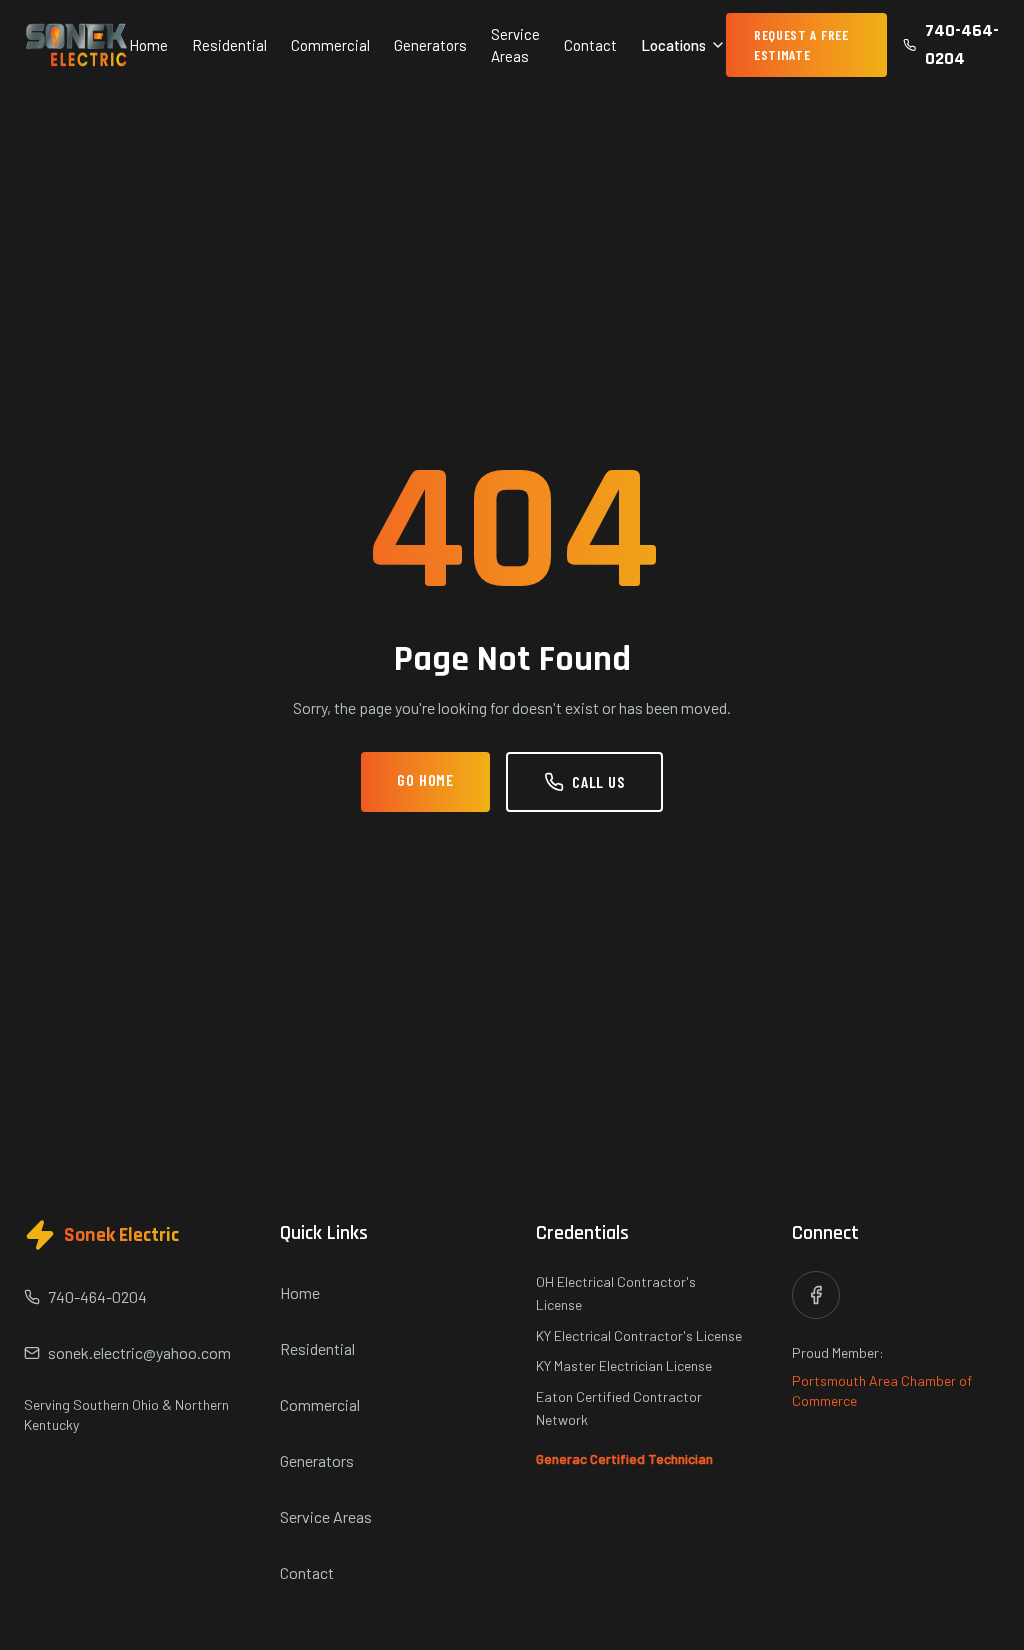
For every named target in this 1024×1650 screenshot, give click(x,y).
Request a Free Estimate (801, 44)
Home (148, 45)
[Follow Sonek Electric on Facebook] (816, 1295)
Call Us (598, 781)
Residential (229, 45)
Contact (590, 45)
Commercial (330, 45)
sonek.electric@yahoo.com (139, 1352)
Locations (673, 45)
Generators (430, 45)
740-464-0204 (962, 44)
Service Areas (515, 45)
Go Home (425, 779)
